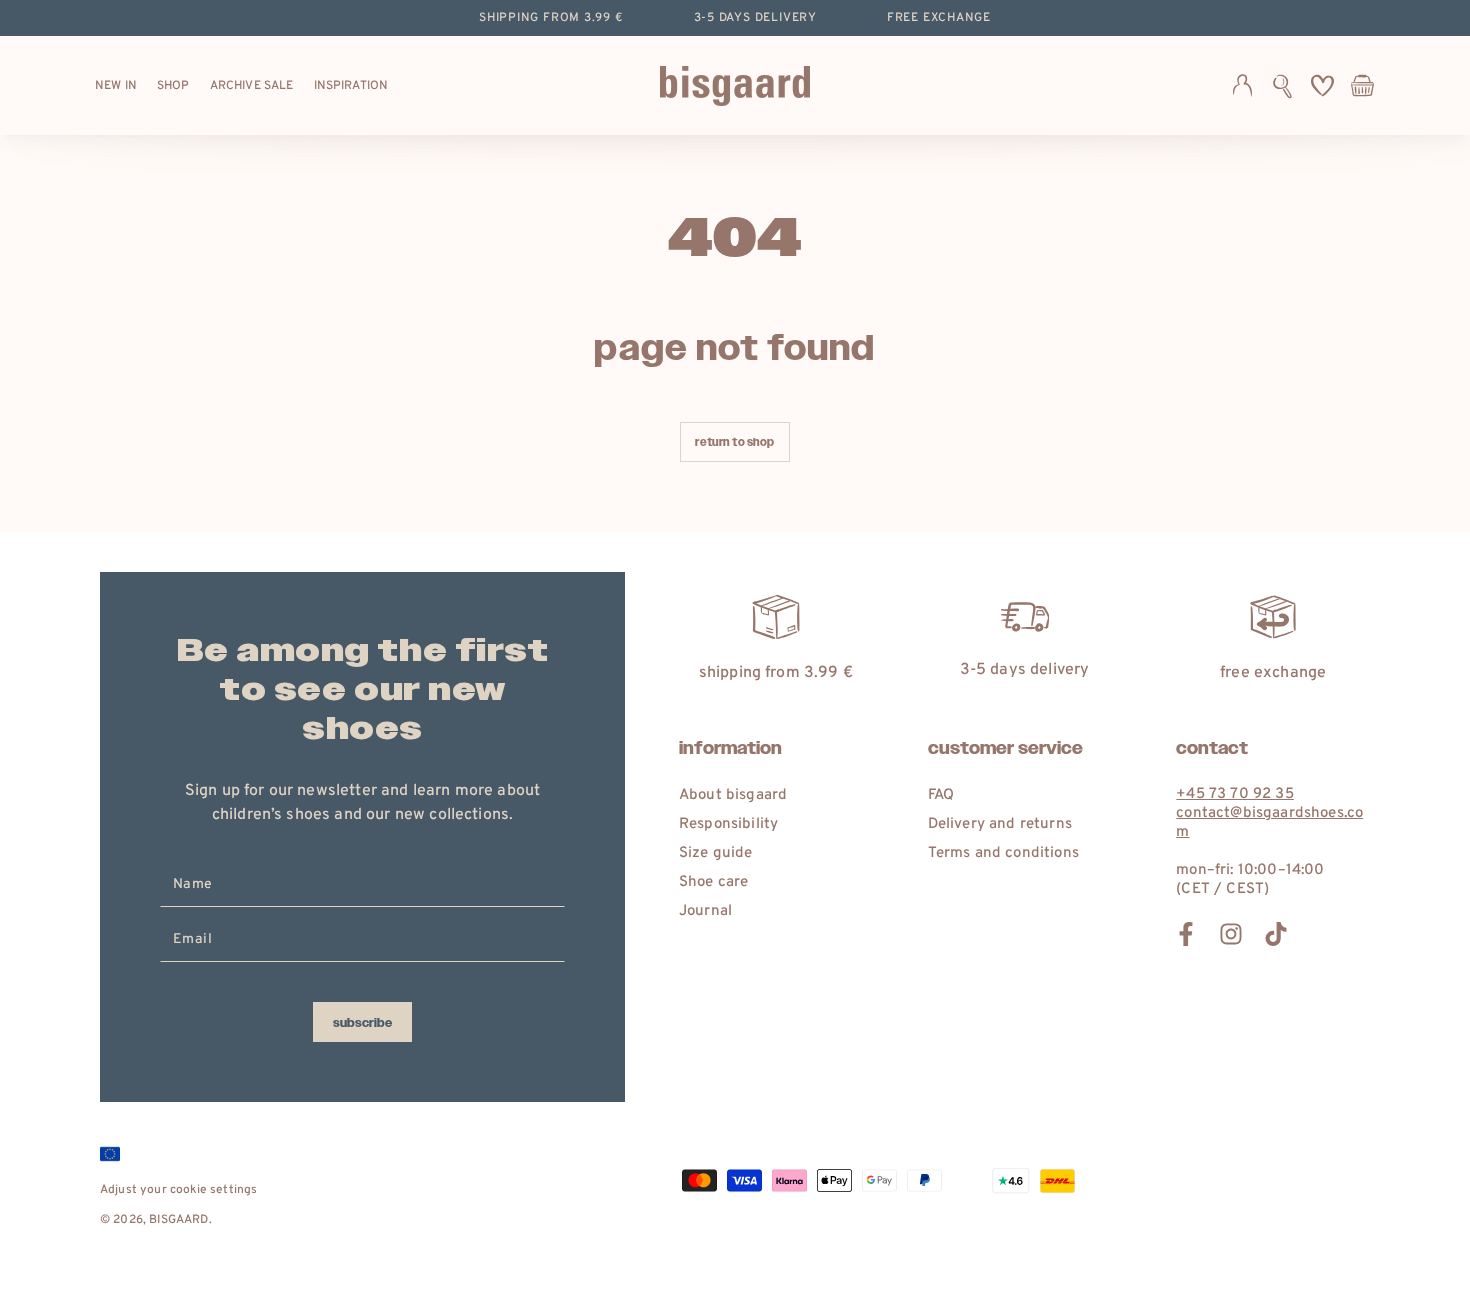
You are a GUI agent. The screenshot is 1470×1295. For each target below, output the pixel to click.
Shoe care (713, 882)
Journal (705, 911)
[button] (1282, 86)
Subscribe (362, 1023)
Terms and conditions (1003, 853)
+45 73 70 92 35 (1234, 794)
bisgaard (178, 1220)
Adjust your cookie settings (178, 1190)
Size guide (716, 853)
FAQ (941, 795)
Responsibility (728, 824)
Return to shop (734, 442)
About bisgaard (733, 795)
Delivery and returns (1000, 824)
